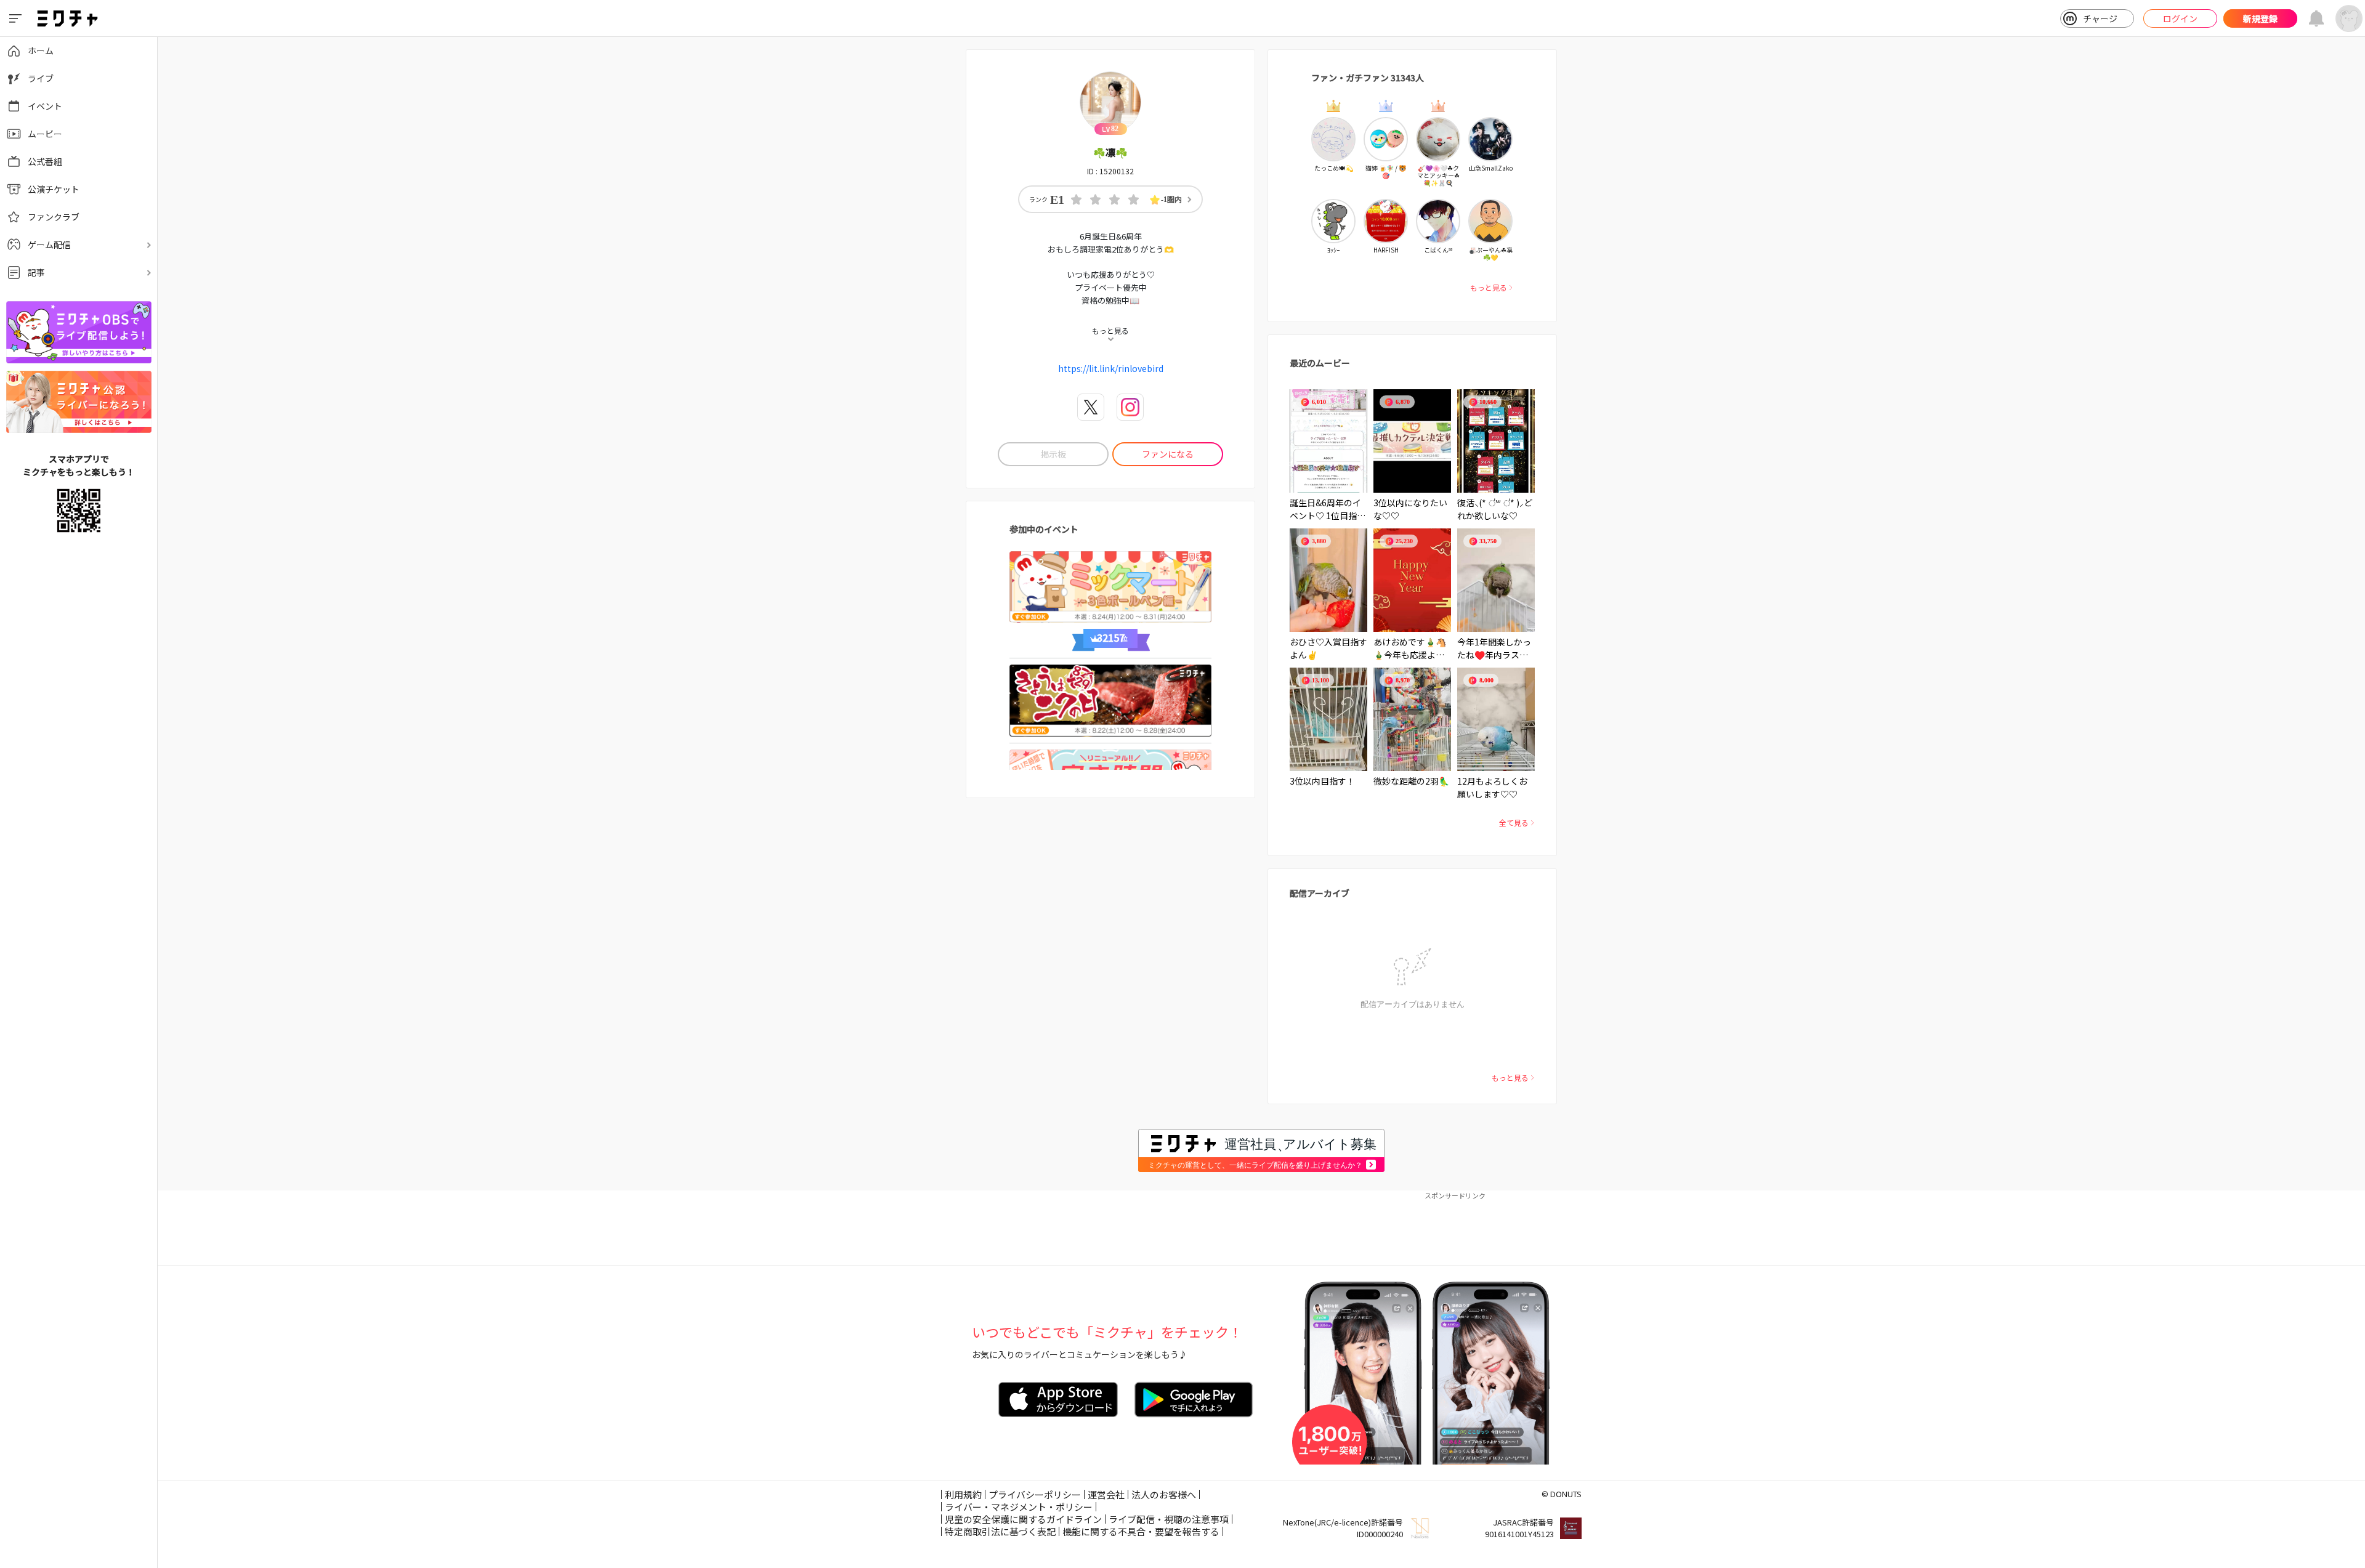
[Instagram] (1130, 407)
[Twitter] (1091, 407)
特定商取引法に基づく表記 (1000, 1531)
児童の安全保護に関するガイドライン (1023, 1519)
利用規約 (963, 1494)
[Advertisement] (1261, 1228)
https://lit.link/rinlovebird (1111, 368)
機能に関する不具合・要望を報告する (1141, 1531)
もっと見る (1489, 287)
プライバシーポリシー (1035, 1494)
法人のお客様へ (1164, 1494)
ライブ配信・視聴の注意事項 (1169, 1519)
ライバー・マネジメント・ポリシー (1019, 1507)
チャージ (2100, 18)
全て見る (1514, 822)
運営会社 (1106, 1494)
